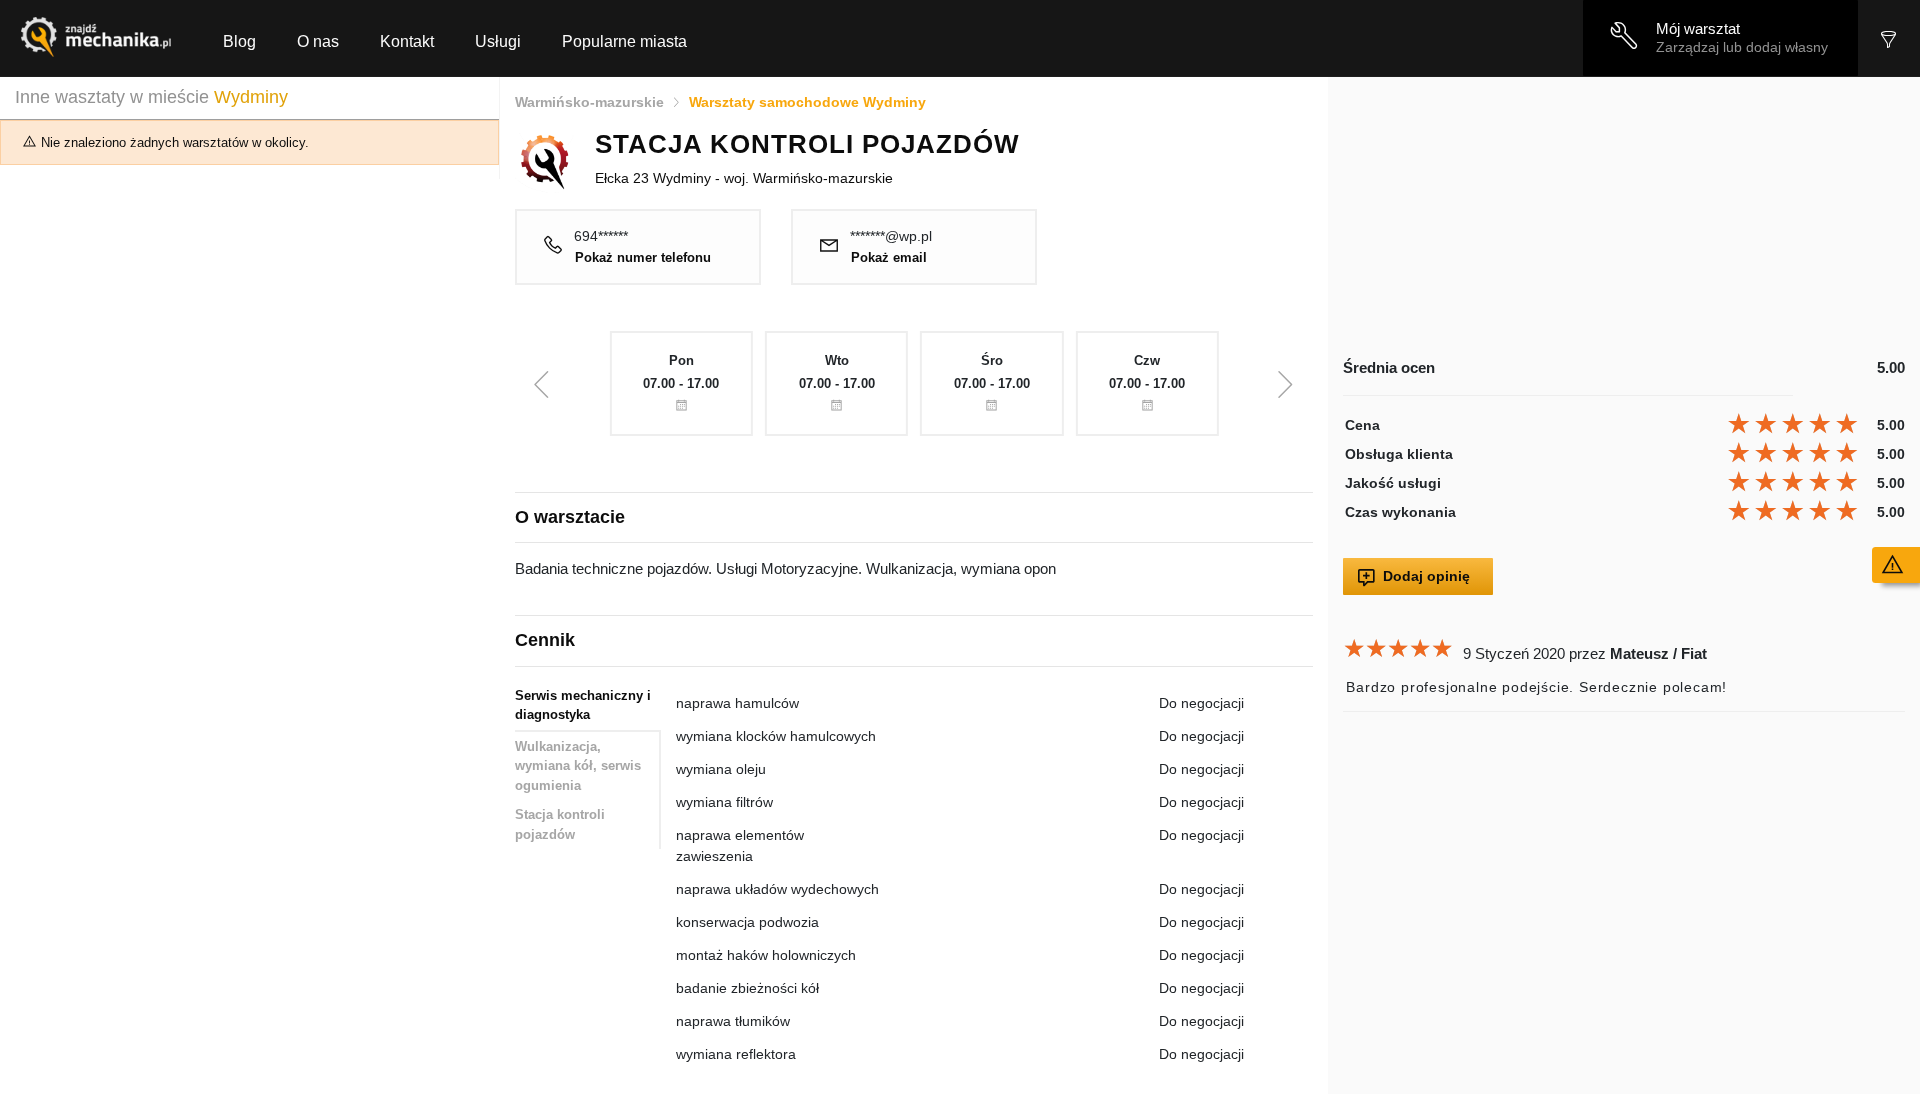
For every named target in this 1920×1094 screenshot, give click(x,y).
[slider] (1795, 424)
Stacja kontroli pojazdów (560, 824)
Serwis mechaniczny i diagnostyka (583, 705)
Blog (239, 41)
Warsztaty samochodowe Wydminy (807, 102)
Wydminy (251, 97)
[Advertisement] (1624, 217)
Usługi (498, 41)
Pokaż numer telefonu (643, 258)
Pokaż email (889, 258)
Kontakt (407, 41)
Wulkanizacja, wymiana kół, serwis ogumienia (578, 766)
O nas (318, 41)
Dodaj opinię (1426, 576)
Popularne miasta (624, 41)
